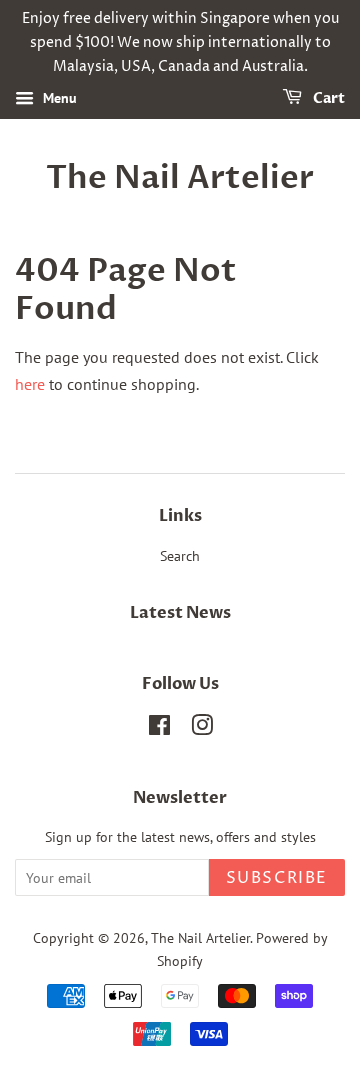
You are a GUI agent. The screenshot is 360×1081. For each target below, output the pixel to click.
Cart (327, 99)
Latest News (180, 613)
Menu (58, 99)
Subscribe (277, 878)
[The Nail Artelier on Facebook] (159, 729)
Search (180, 556)
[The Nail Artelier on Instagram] (202, 729)
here (30, 384)
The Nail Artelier (180, 178)
